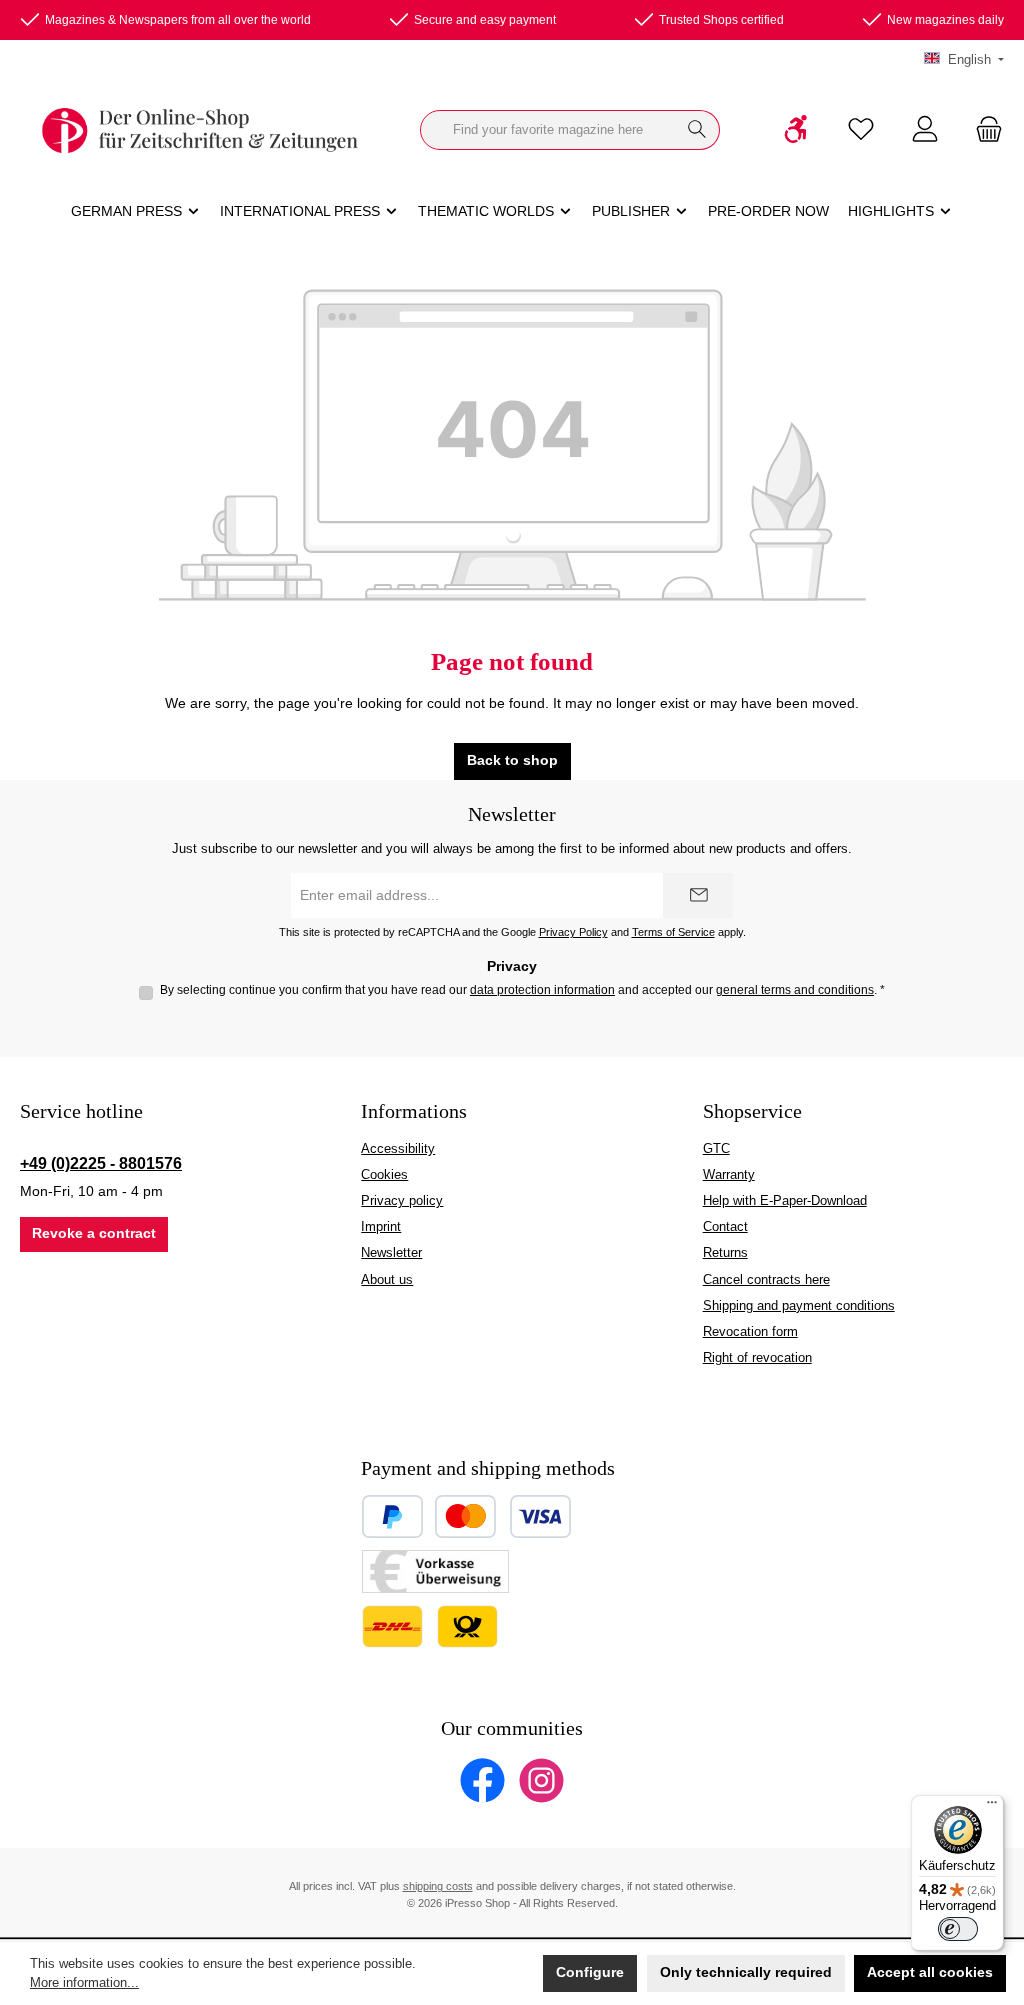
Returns (725, 1253)
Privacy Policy (573, 932)
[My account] (925, 130)
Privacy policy (402, 1201)
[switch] (958, 1929)
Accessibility (398, 1149)
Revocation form (750, 1332)
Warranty (729, 1175)
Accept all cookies (930, 1972)
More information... (84, 1983)
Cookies (384, 1175)
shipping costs (438, 1886)
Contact (725, 1227)
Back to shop (512, 760)
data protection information (542, 990)
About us (387, 1280)
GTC (716, 1149)
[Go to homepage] (200, 130)
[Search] (697, 130)
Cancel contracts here (766, 1280)
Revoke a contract (94, 1233)
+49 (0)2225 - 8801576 (101, 1163)
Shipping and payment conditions (799, 1306)
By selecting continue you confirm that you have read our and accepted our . (522, 990)
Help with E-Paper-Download (785, 1201)
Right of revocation (757, 1358)
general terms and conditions (795, 990)
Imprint (381, 1227)
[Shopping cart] (983, 130)
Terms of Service (673, 932)
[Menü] (992, 1807)
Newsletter (391, 1253)
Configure (590, 1972)
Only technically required (746, 1972)
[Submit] (698, 895)
